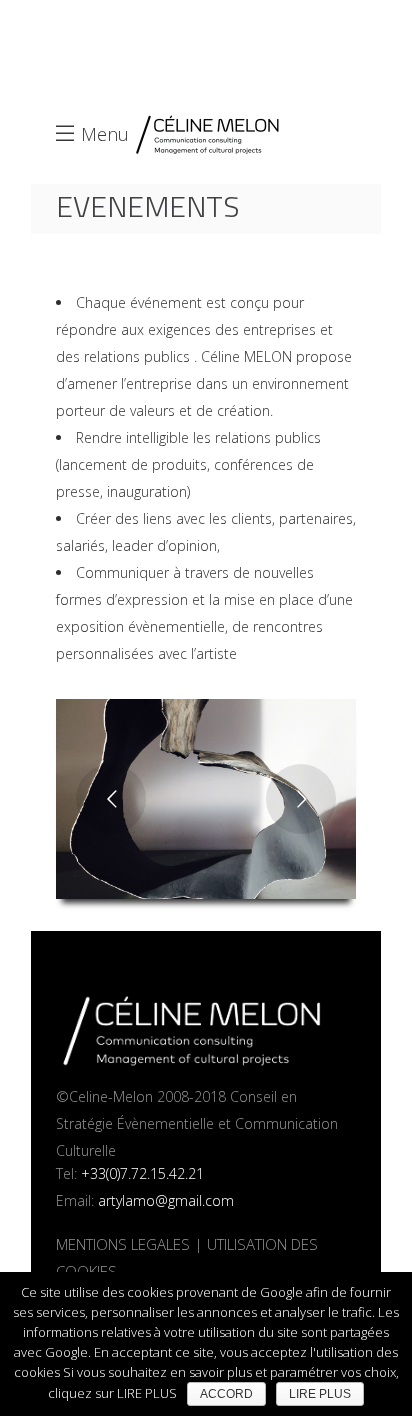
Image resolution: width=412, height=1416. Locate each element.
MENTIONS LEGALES (123, 1244)
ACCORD (226, 1394)
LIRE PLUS (320, 1394)
